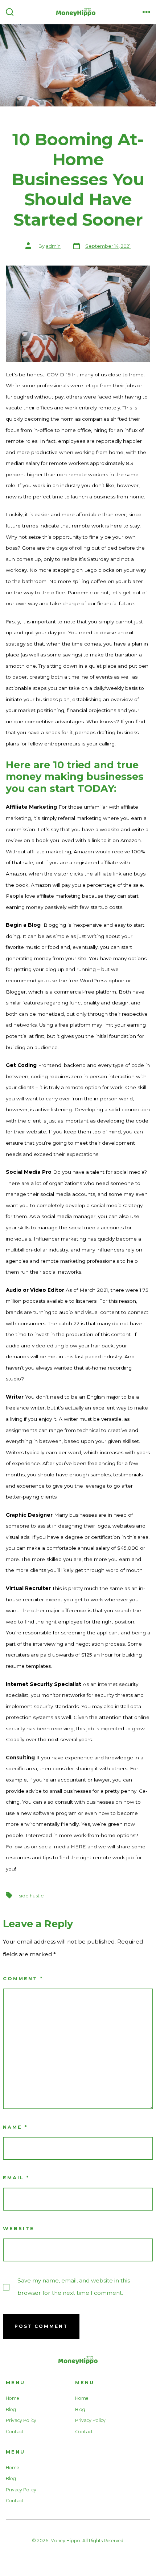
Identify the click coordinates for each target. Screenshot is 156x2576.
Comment (23, 1979)
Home (13, 2398)
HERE (78, 1847)
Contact (15, 2432)
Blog (11, 2409)
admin (53, 246)
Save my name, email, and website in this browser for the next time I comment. (74, 2287)
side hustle (31, 1896)
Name (15, 2127)
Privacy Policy (21, 2420)
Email (16, 2178)
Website (19, 2229)
